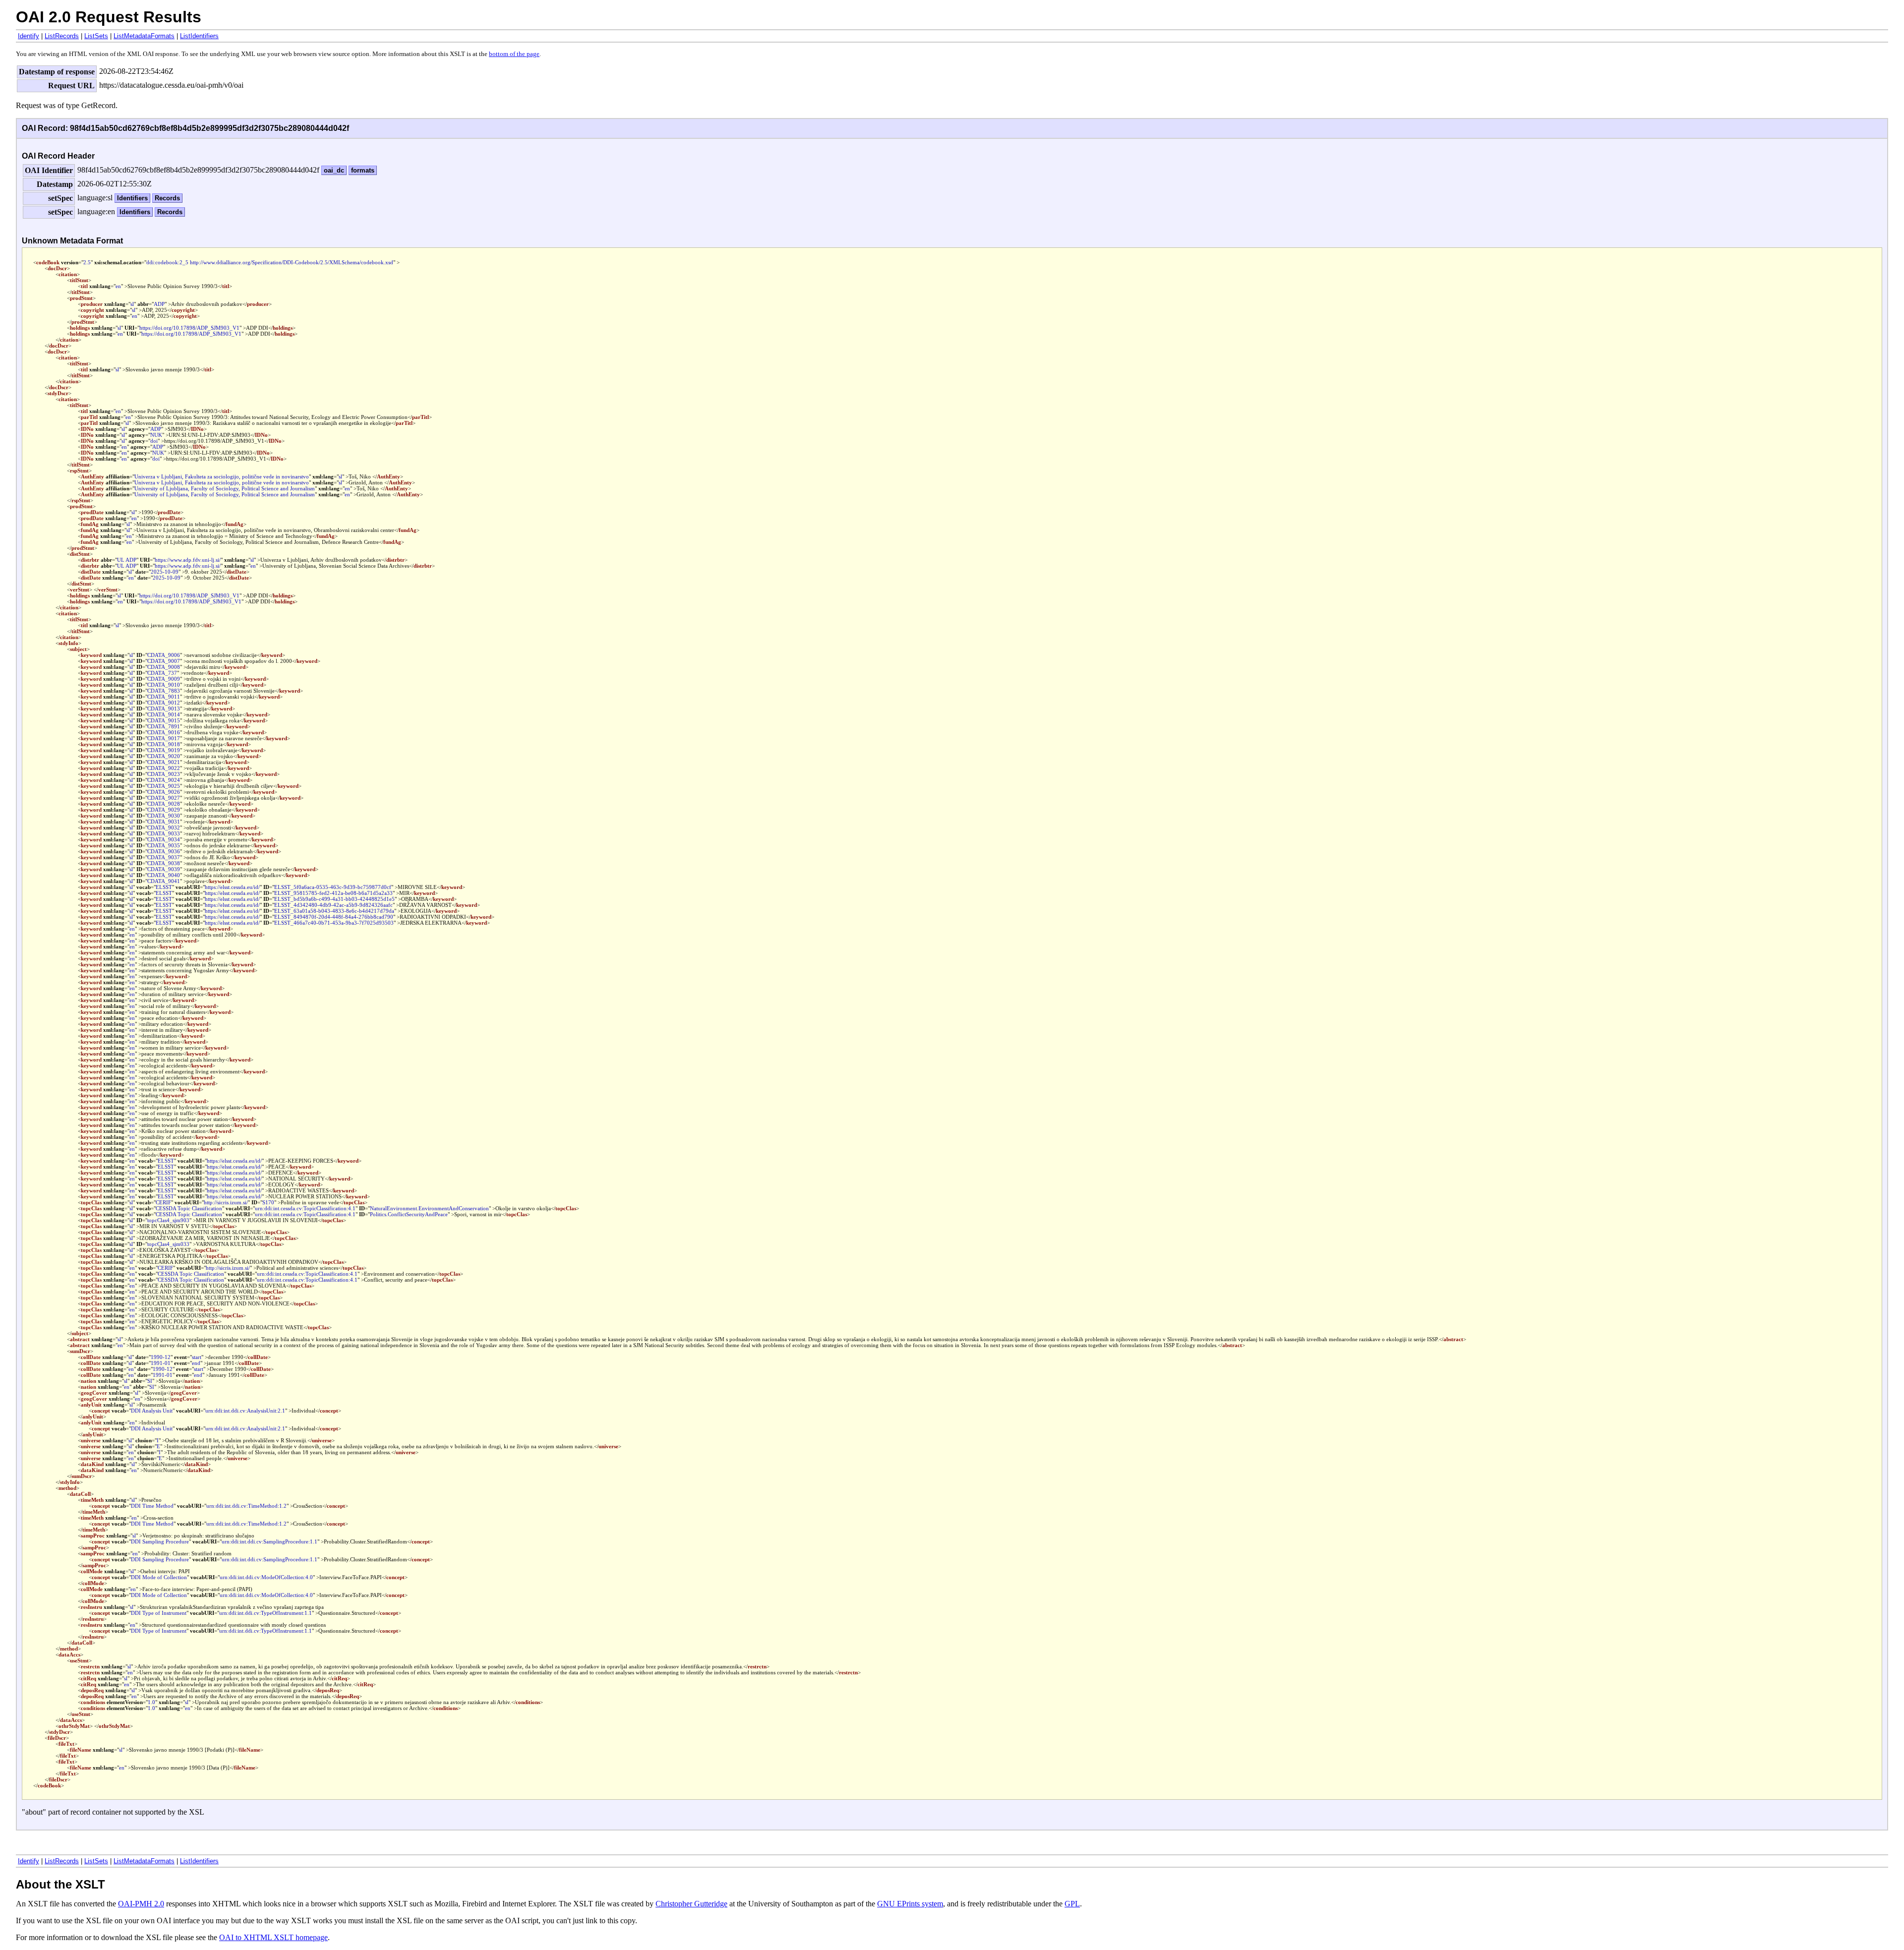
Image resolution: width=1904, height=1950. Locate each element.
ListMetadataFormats (144, 36)
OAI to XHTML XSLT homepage (273, 1937)
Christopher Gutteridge (691, 1904)
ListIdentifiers (199, 36)
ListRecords (62, 36)
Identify (29, 36)
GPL (1072, 1904)
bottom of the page (514, 54)
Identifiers (132, 198)
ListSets (96, 36)
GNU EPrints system (910, 1904)
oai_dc (334, 170)
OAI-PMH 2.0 (141, 1904)
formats (363, 170)
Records (167, 198)
